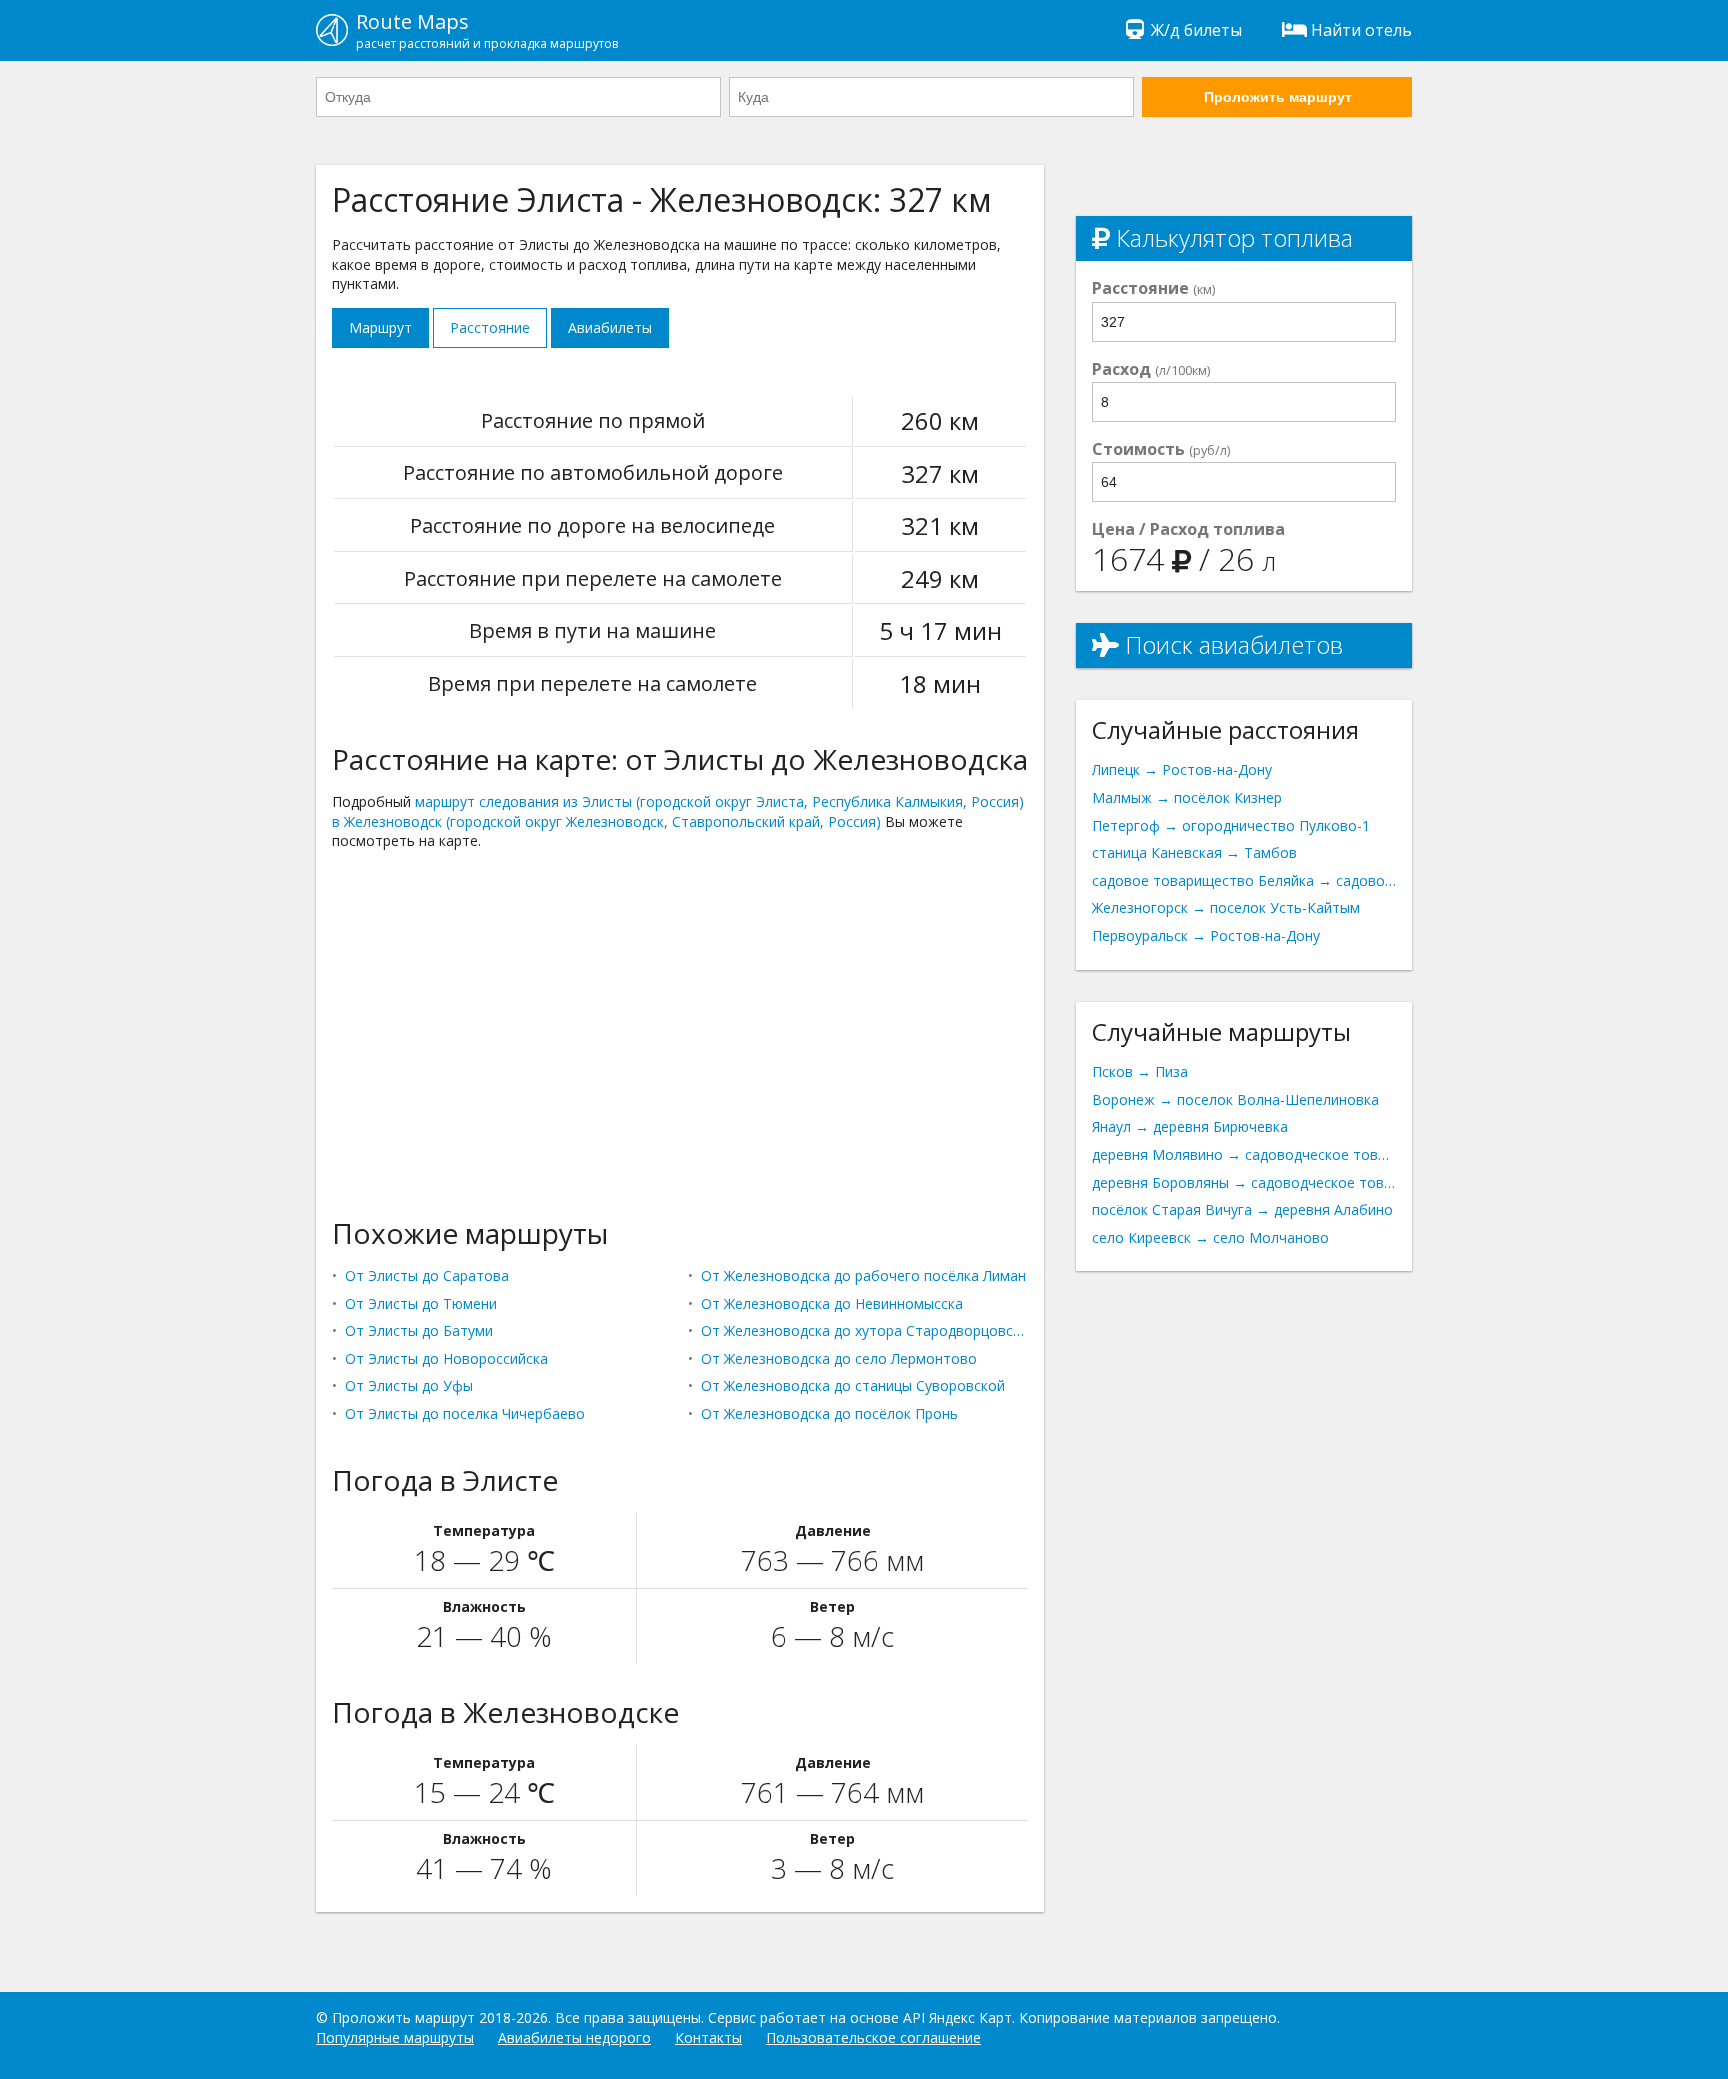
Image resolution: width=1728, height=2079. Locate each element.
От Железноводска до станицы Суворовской (853, 1385)
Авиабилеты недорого (574, 2037)
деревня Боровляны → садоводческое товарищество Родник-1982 (1244, 1182)
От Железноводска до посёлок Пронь (829, 1413)
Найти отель (1361, 30)
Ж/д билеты (1196, 30)
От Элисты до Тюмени (421, 1303)
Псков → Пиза (1140, 1071)
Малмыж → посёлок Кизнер (1187, 797)
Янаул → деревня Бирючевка (1190, 1126)
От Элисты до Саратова (427, 1275)
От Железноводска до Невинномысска (832, 1303)
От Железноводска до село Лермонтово (839, 1358)
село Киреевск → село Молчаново (1210, 1237)
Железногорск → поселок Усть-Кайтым (1226, 907)
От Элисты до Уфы (409, 1385)
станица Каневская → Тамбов (1194, 852)
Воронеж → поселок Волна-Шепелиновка (1235, 1099)
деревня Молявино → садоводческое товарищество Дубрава (1244, 1154)
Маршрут (380, 327)
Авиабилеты (610, 327)
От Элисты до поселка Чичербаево (465, 1413)
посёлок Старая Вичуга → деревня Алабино (1242, 1209)
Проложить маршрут (1278, 97)
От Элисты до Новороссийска (446, 1358)
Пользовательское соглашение (873, 2037)
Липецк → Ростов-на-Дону (1182, 769)
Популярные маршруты (395, 2037)
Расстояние (490, 327)
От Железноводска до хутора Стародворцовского (864, 1330)
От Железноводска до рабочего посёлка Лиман (863, 1275)
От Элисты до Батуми (419, 1330)
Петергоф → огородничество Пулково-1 (1231, 825)
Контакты (708, 2037)
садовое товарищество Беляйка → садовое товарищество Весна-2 (1244, 880)
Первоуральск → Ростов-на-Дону (1206, 935)
